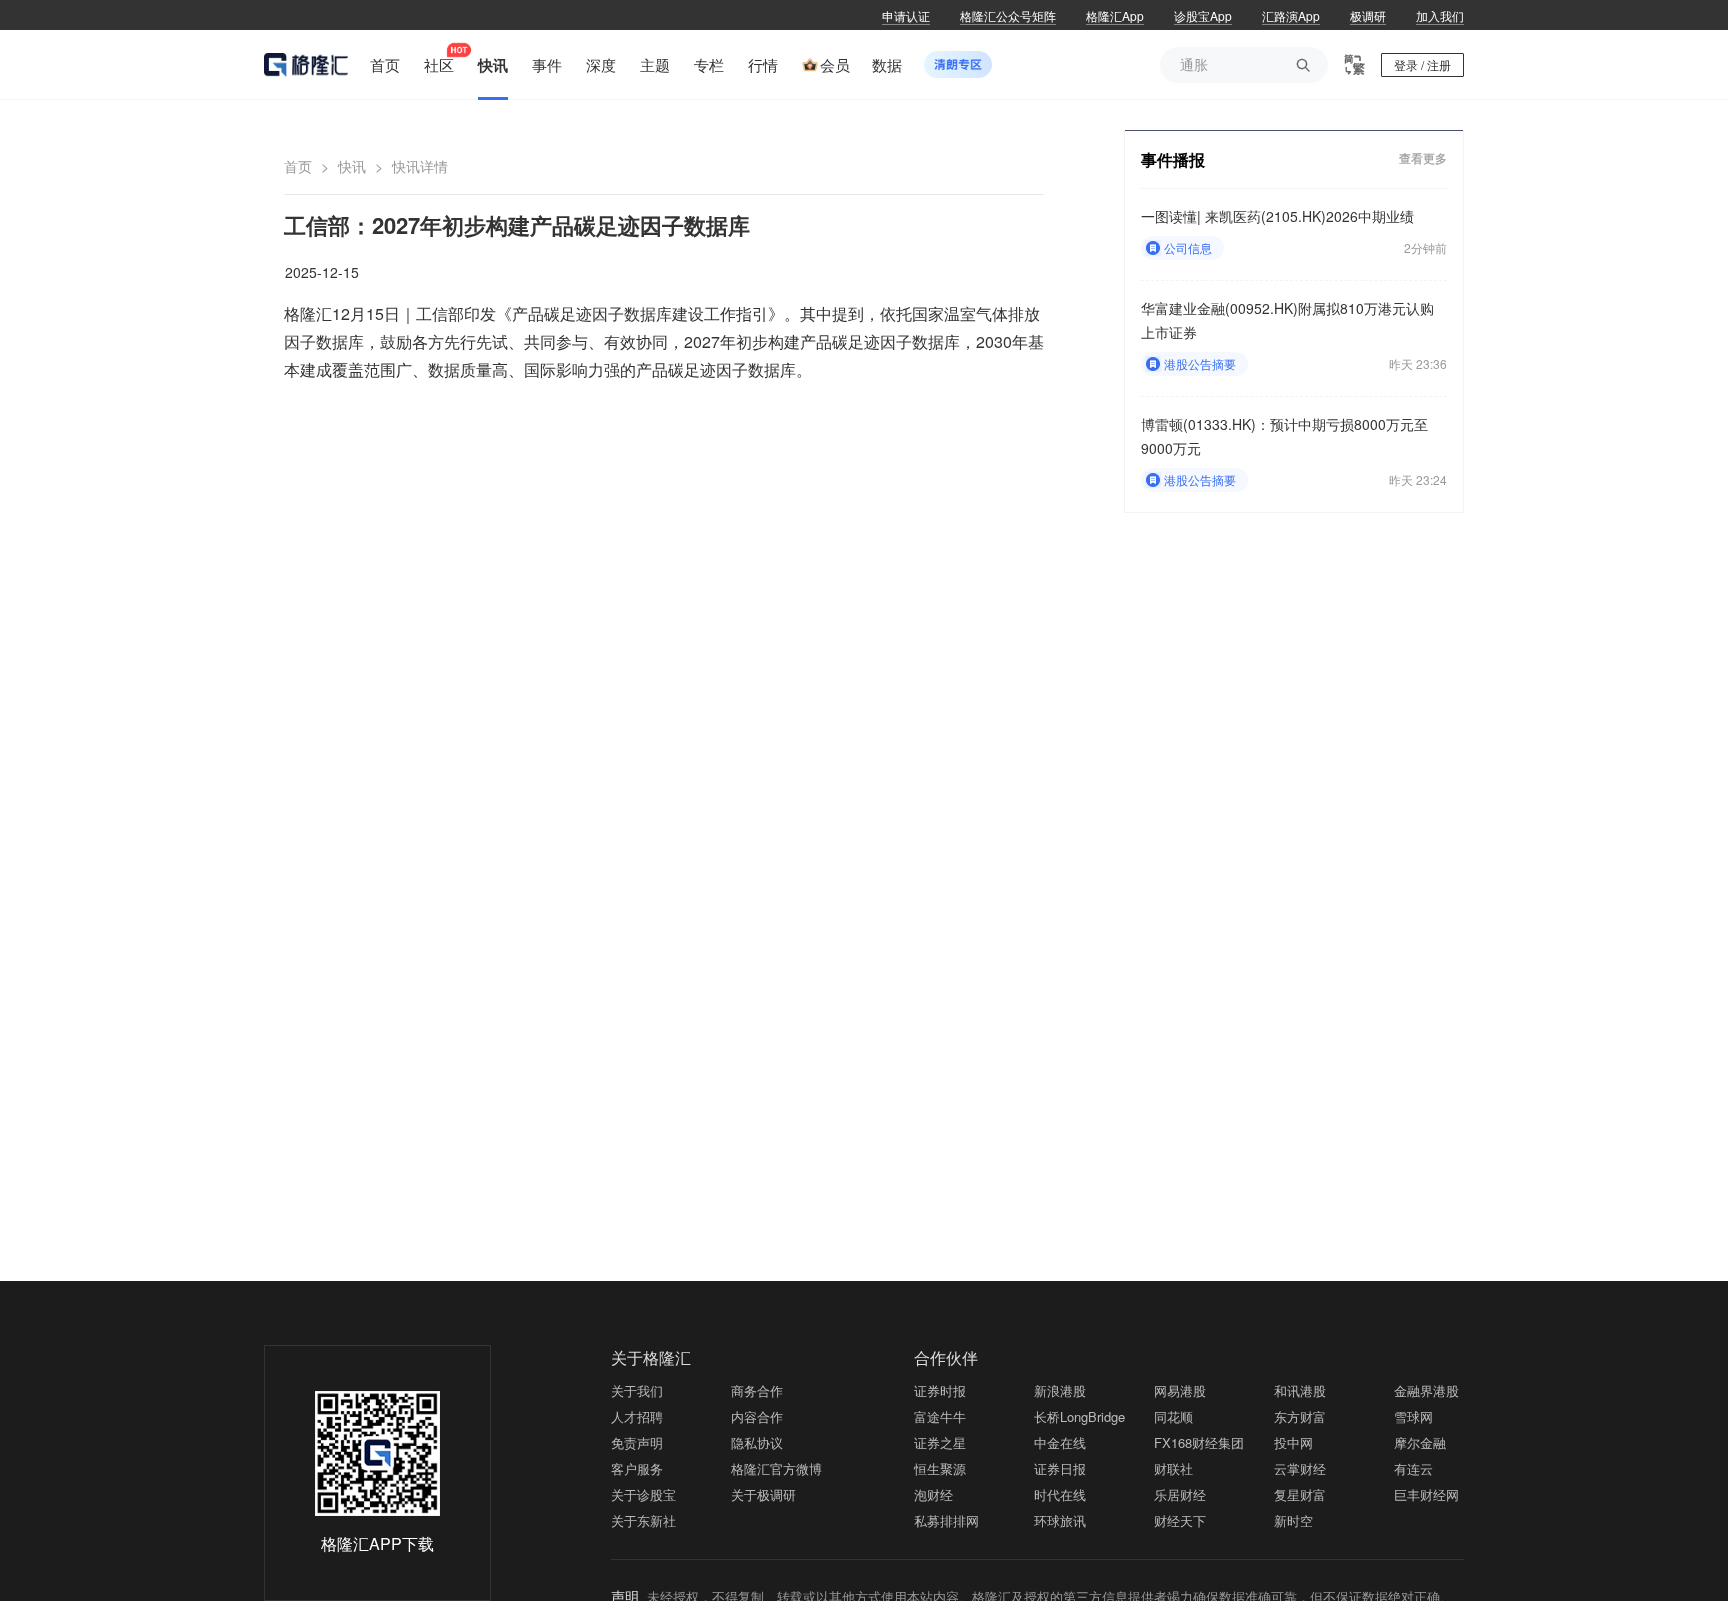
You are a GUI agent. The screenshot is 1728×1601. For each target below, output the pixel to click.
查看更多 (1423, 158)
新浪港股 (1060, 1390)
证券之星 (940, 1442)
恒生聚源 (940, 1468)
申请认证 (906, 15)
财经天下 (1180, 1520)
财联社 (1173, 1468)
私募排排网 (946, 1520)
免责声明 (637, 1442)
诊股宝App (1203, 15)
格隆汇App (1115, 15)
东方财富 (1300, 1416)
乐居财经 (1180, 1494)
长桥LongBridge (1079, 1416)
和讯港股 (1300, 1390)
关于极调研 (763, 1494)
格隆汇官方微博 (776, 1468)
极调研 (1368, 15)
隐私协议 (757, 1442)
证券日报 (1060, 1468)
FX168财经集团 (1199, 1442)
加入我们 (1440, 15)
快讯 (352, 166)
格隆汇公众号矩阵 (1008, 15)
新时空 (1293, 1520)
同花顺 (1173, 1416)
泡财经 (933, 1494)
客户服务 (637, 1468)
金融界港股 (1426, 1390)
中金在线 (1060, 1442)
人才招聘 (637, 1416)
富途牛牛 (940, 1416)
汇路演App (1291, 15)
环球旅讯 (1060, 1520)
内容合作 (757, 1416)
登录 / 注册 (1422, 64)
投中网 (1293, 1442)
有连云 (1413, 1468)
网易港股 (1180, 1390)
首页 (298, 166)
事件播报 (1173, 159)
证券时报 (940, 1390)
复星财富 (1300, 1494)
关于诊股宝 (643, 1494)
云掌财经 (1300, 1468)
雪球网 (1413, 1416)
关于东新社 (643, 1520)
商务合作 (757, 1390)
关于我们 (637, 1390)
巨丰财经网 (1426, 1494)
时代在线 (1060, 1494)
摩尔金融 (1420, 1442)
